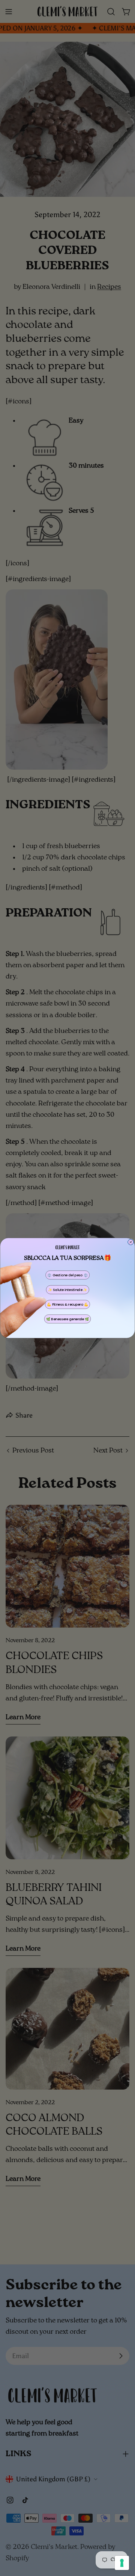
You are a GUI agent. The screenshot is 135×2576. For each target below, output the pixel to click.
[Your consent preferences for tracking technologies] (122, 2563)
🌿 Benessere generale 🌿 (67, 1319)
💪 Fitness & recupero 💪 (67, 1304)
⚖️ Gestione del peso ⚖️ (67, 1275)
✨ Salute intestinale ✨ (68, 1290)
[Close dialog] (131, 1242)
